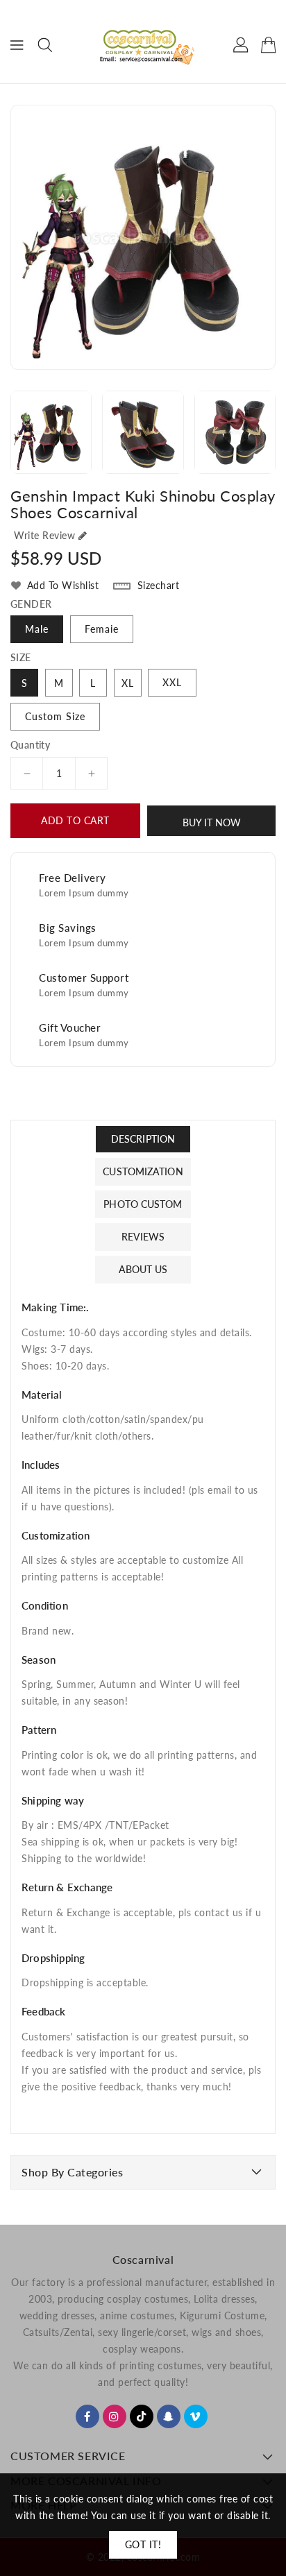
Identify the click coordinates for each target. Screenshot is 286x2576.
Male (37, 629)
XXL (172, 682)
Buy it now (212, 822)
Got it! (143, 2544)
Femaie (102, 629)
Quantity (30, 745)
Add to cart (75, 820)
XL (128, 683)
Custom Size (55, 716)
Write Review (44, 535)
